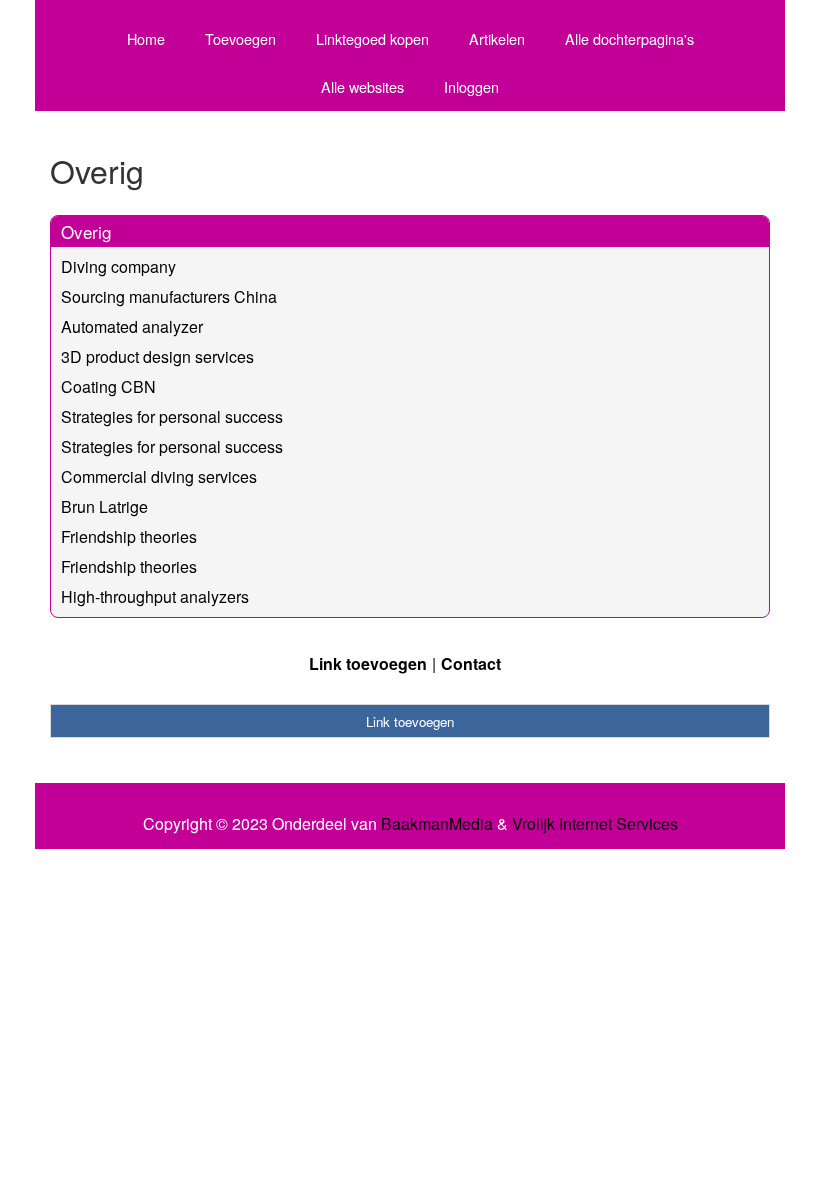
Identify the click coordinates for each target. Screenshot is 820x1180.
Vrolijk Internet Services (595, 824)
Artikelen (497, 38)
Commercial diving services (159, 476)
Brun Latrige (104, 506)
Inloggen (471, 86)
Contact (471, 663)
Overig (86, 231)
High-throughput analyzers (155, 596)
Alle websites (362, 86)
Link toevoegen (368, 663)
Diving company (118, 266)
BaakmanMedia (437, 824)
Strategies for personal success (172, 416)
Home (146, 38)
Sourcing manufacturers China (169, 296)
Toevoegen (240, 38)
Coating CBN (108, 386)
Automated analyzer (132, 326)
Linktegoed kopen (372, 38)
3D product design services (157, 356)
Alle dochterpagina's (629, 38)
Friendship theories (129, 536)
